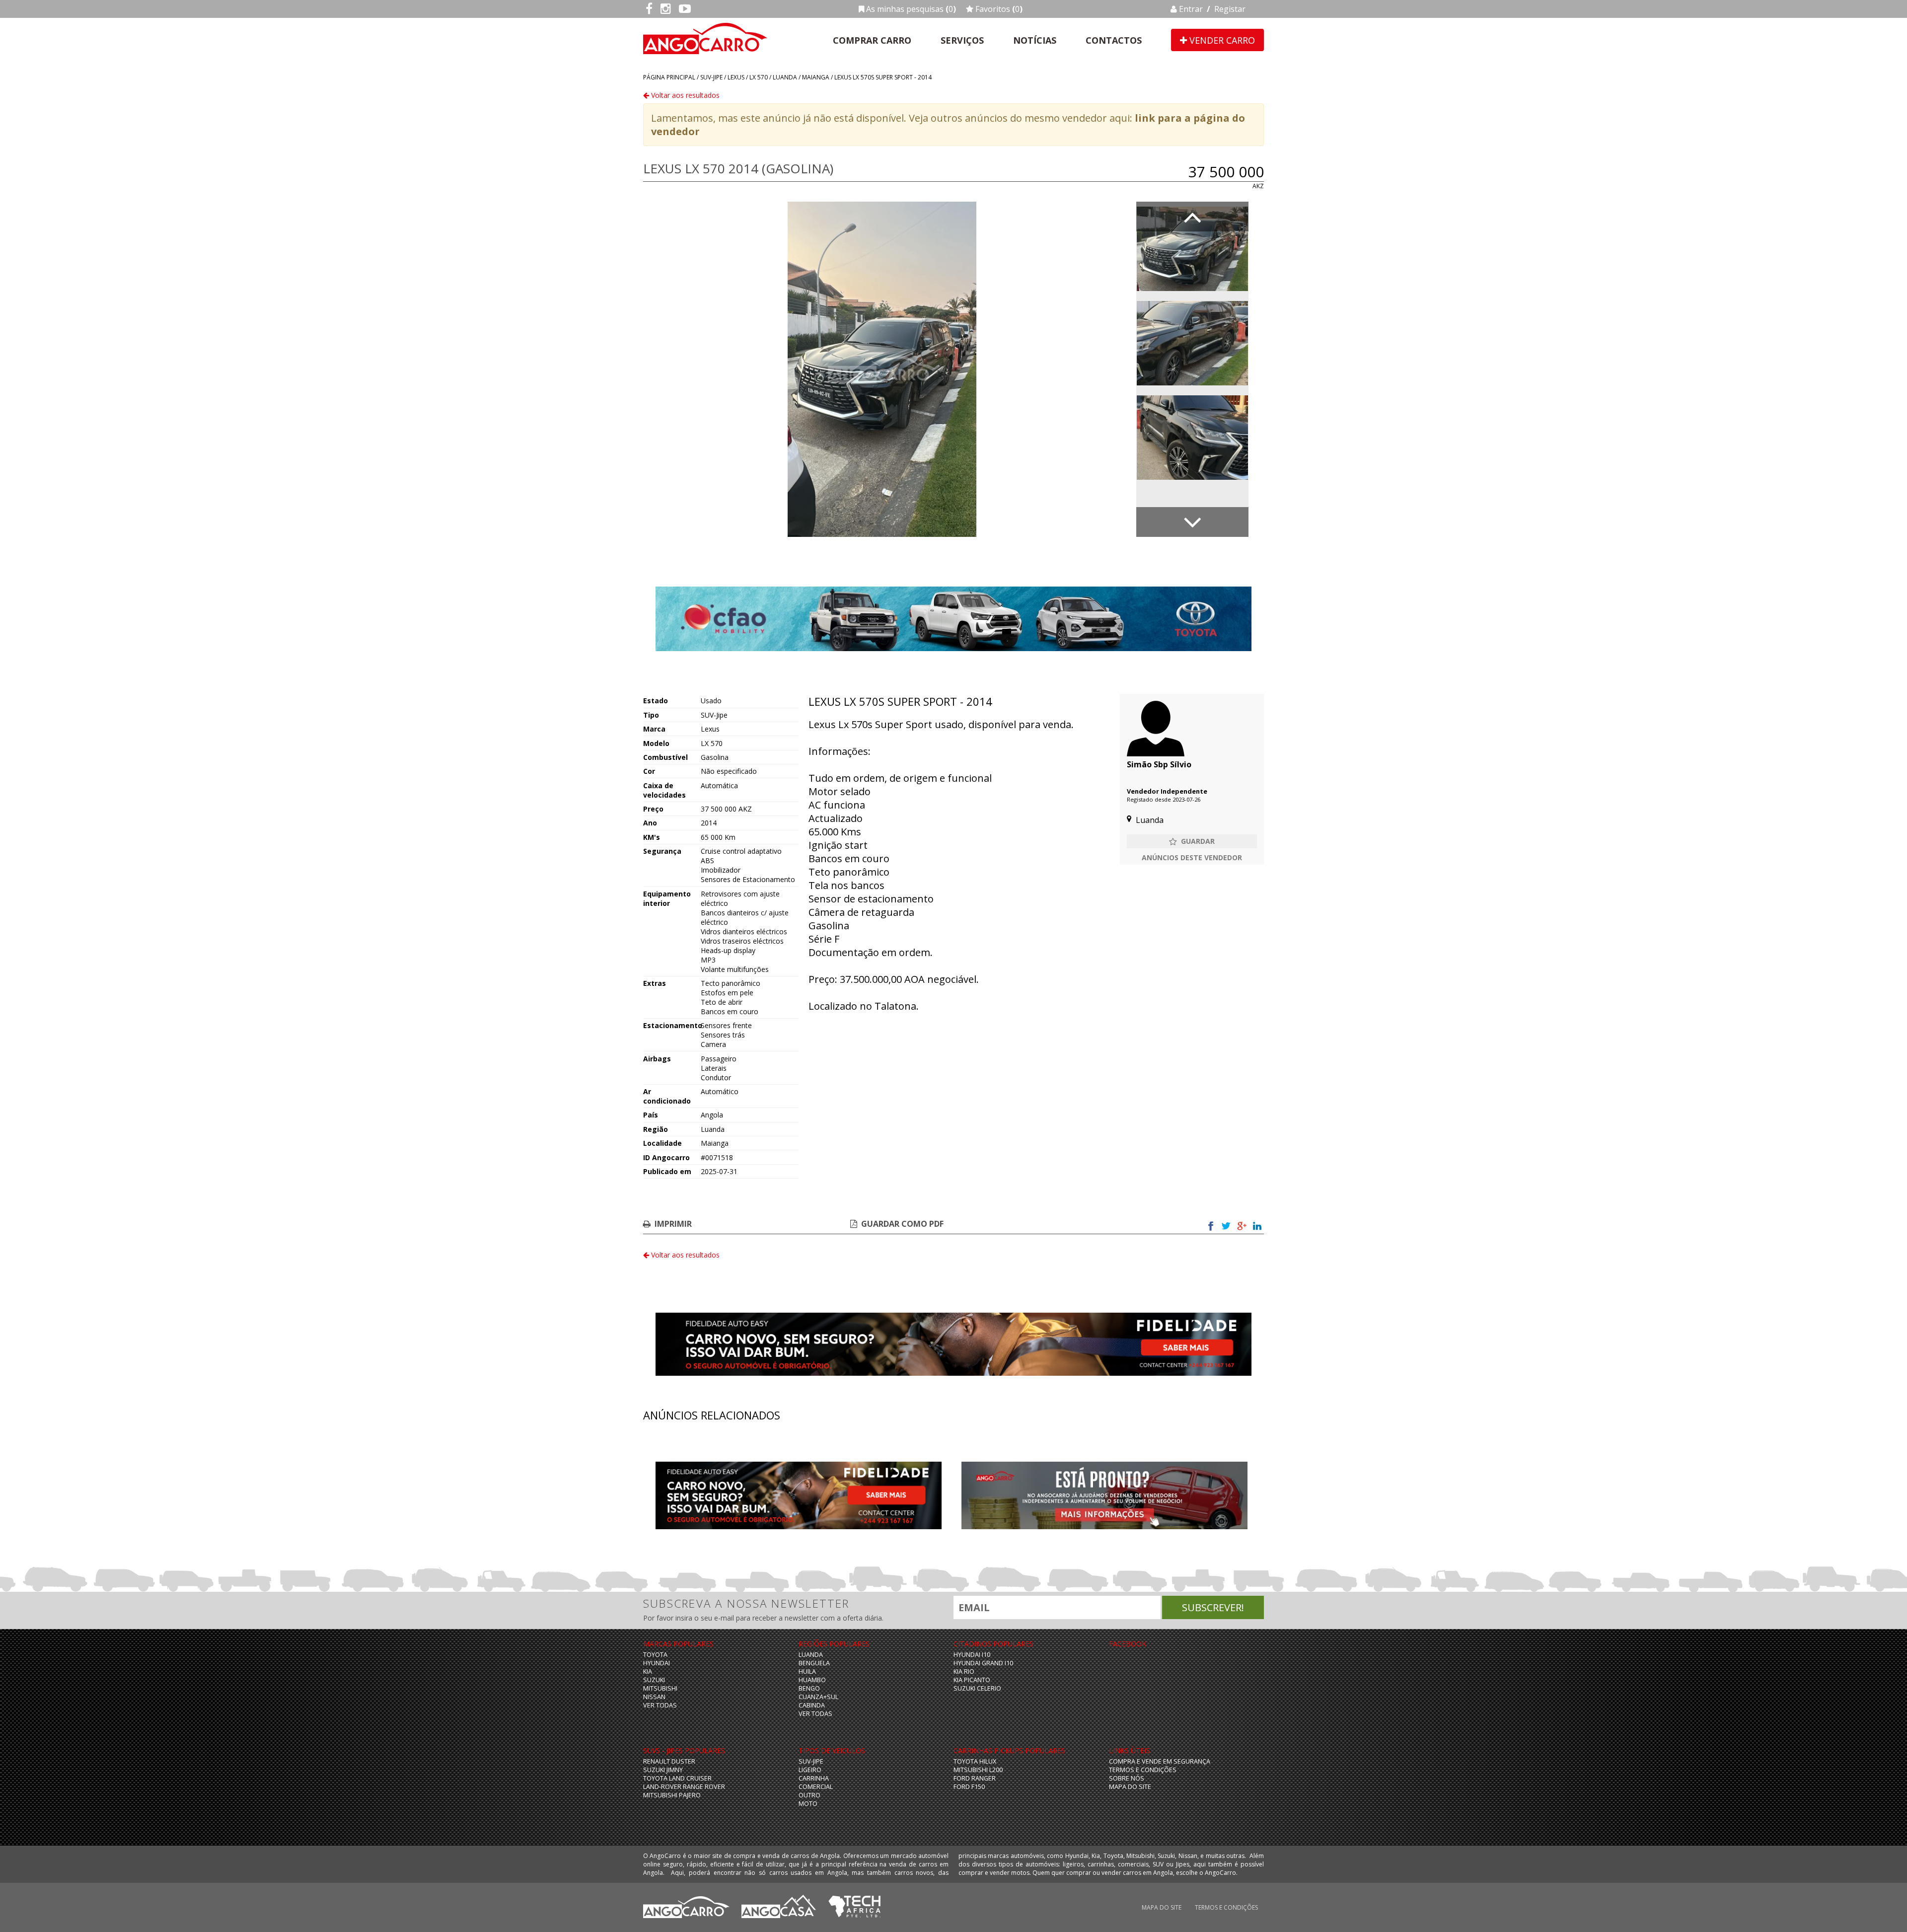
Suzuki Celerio (977, 1688)
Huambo (812, 1680)
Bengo (809, 1688)
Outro (809, 1795)
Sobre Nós (1127, 1778)
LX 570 (759, 77)
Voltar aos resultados (684, 95)
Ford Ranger (975, 1778)
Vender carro (1221, 40)
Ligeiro (810, 1770)
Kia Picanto (972, 1680)
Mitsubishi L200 (978, 1770)
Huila (807, 1672)
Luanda (785, 77)
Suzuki (654, 1680)
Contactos (1114, 40)
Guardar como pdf (902, 1224)
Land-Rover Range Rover (684, 1787)
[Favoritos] (1192, 841)
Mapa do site (1130, 1787)
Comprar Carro (872, 40)
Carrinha (814, 1778)
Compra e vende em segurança (1160, 1761)
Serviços (962, 40)
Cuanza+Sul (818, 1697)
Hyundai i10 (972, 1655)
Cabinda (812, 1705)
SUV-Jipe (711, 77)
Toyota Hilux (975, 1761)
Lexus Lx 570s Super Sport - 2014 (883, 77)
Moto (808, 1804)
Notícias (1035, 40)
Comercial (816, 1787)
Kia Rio (964, 1672)
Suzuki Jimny (663, 1770)
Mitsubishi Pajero (672, 1795)
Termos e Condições (1143, 1770)
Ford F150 (969, 1787)
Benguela (814, 1663)
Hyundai (657, 1663)
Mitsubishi (660, 1688)
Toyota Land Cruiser (677, 1778)
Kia (648, 1672)
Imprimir (673, 1224)
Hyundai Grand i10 (983, 1663)
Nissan (654, 1697)
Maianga (816, 77)
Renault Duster (669, 1761)
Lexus (736, 77)
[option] (882, 369)
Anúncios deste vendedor (1192, 857)
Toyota (655, 1655)
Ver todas (660, 1705)
